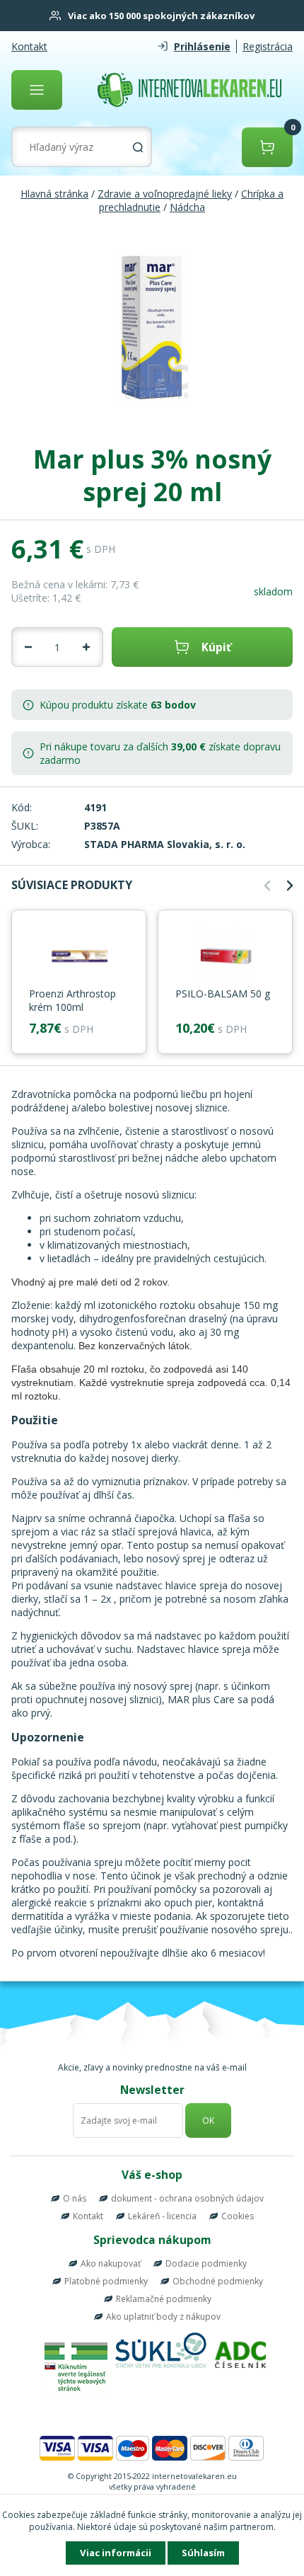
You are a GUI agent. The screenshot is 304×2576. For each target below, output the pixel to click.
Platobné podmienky (106, 2281)
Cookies (238, 2216)
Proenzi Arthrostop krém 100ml (72, 1000)
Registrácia (268, 46)
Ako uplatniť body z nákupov (163, 2317)
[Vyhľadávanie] (138, 147)
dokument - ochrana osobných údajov (187, 2198)
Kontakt (29, 46)
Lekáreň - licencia (162, 2216)
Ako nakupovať (111, 2263)
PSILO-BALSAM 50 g (223, 994)
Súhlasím (203, 2553)
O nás (75, 2198)
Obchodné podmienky (218, 2281)
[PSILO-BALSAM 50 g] (225, 957)
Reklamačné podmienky (164, 2299)
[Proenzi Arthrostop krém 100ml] (79, 957)
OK (208, 2120)
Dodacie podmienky (206, 2263)
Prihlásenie (202, 46)
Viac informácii (116, 2553)
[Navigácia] (37, 90)
